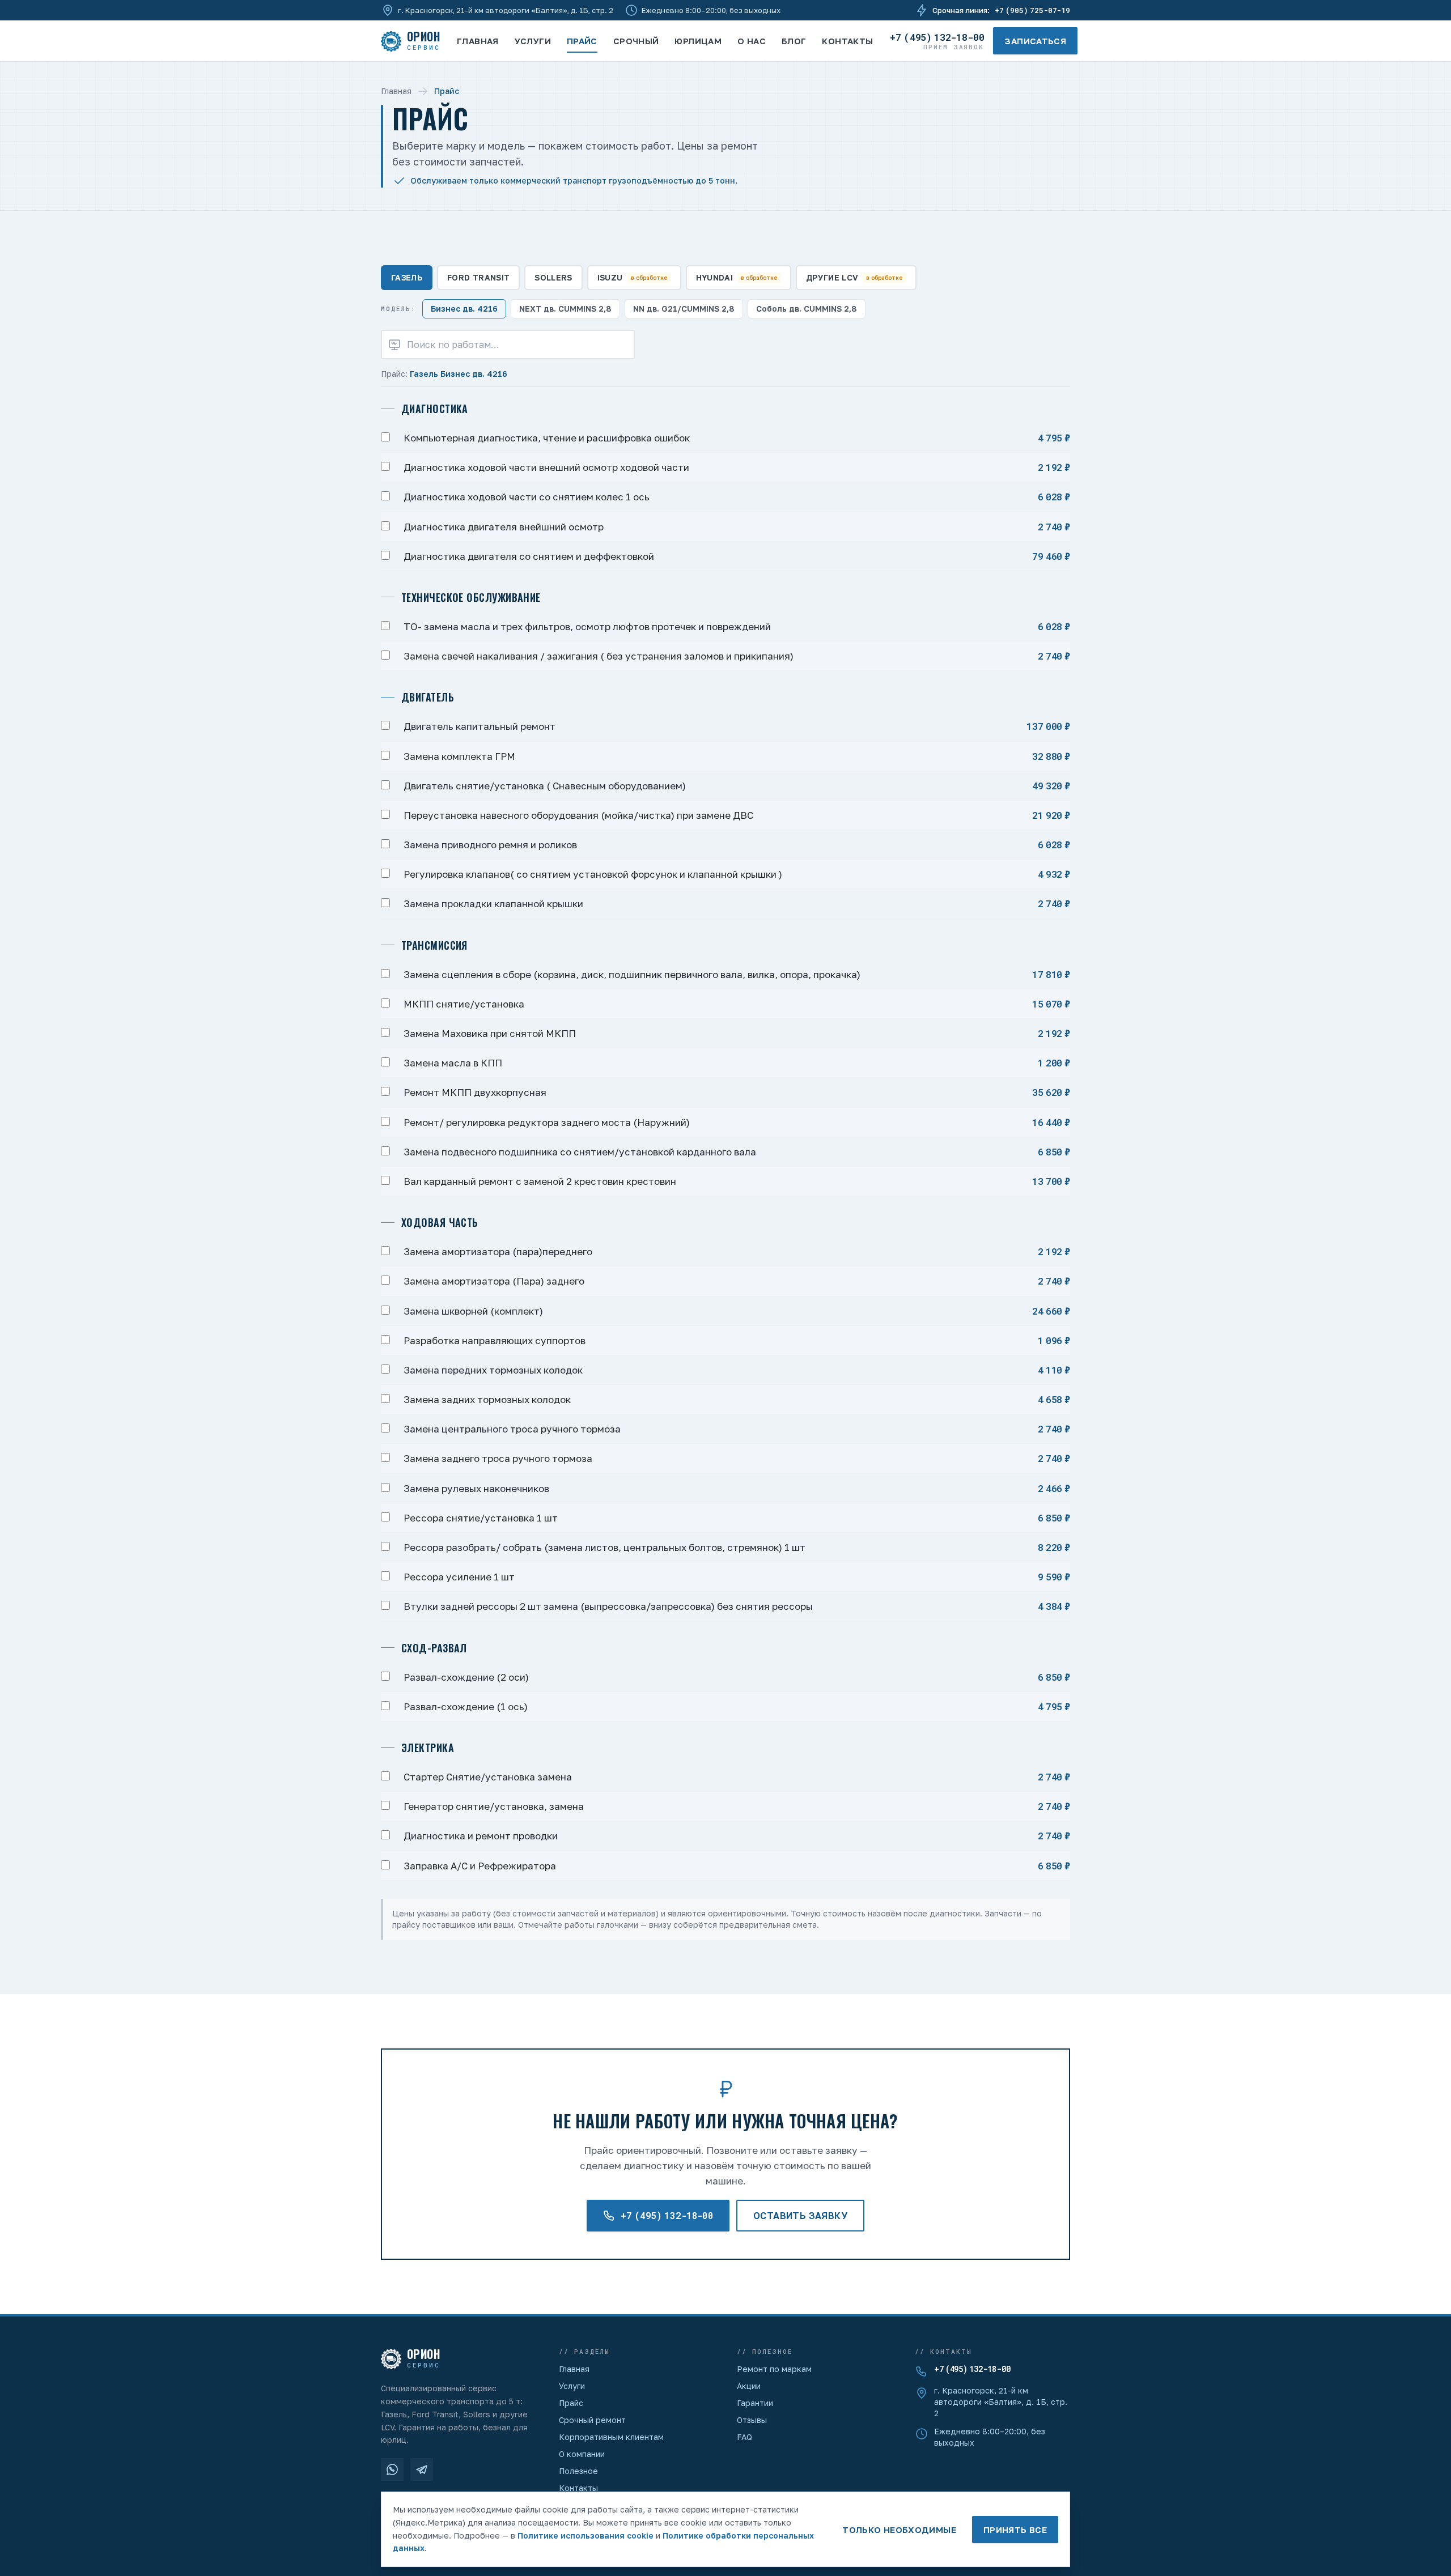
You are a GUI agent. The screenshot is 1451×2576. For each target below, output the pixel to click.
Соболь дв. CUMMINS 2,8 (807, 309)
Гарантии (755, 2403)
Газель (407, 277)
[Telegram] (422, 2469)
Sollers (553, 277)
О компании (582, 2454)
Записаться (1035, 41)
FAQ (744, 2437)
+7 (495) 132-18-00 (972, 2369)
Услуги (533, 41)
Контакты (847, 41)
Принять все (1015, 2530)
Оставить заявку (800, 2216)
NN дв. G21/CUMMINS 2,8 (684, 309)
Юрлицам (698, 41)
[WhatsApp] (392, 2469)
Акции (749, 2386)
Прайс (582, 41)
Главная (478, 41)
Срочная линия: (1001, 10)
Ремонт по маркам (774, 2369)
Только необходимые (899, 2530)
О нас (752, 41)
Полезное (578, 2471)
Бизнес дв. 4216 (464, 309)
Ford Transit (478, 277)
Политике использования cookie (586, 2535)
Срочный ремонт (592, 2420)
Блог (794, 41)
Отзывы (752, 2420)
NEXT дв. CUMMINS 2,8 (565, 309)
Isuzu (633, 277)
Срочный (636, 41)
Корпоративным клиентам (611, 2437)
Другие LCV (855, 277)
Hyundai (737, 277)
